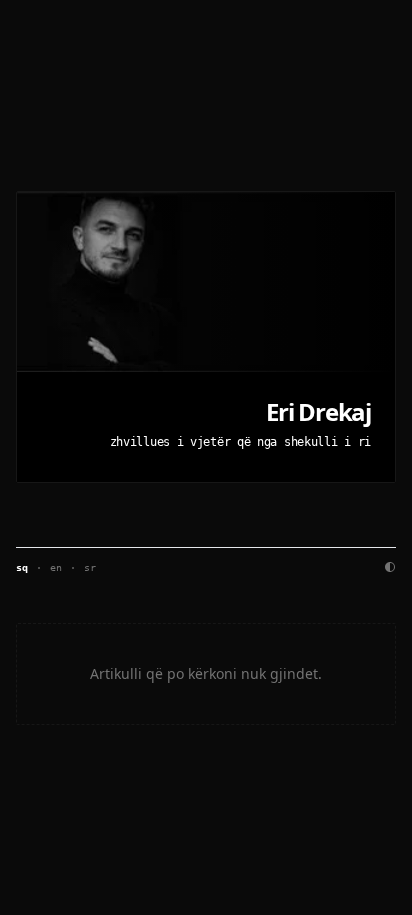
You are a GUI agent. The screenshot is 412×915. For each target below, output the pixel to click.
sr (90, 567)
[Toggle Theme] (390, 567)
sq (22, 567)
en (56, 567)
